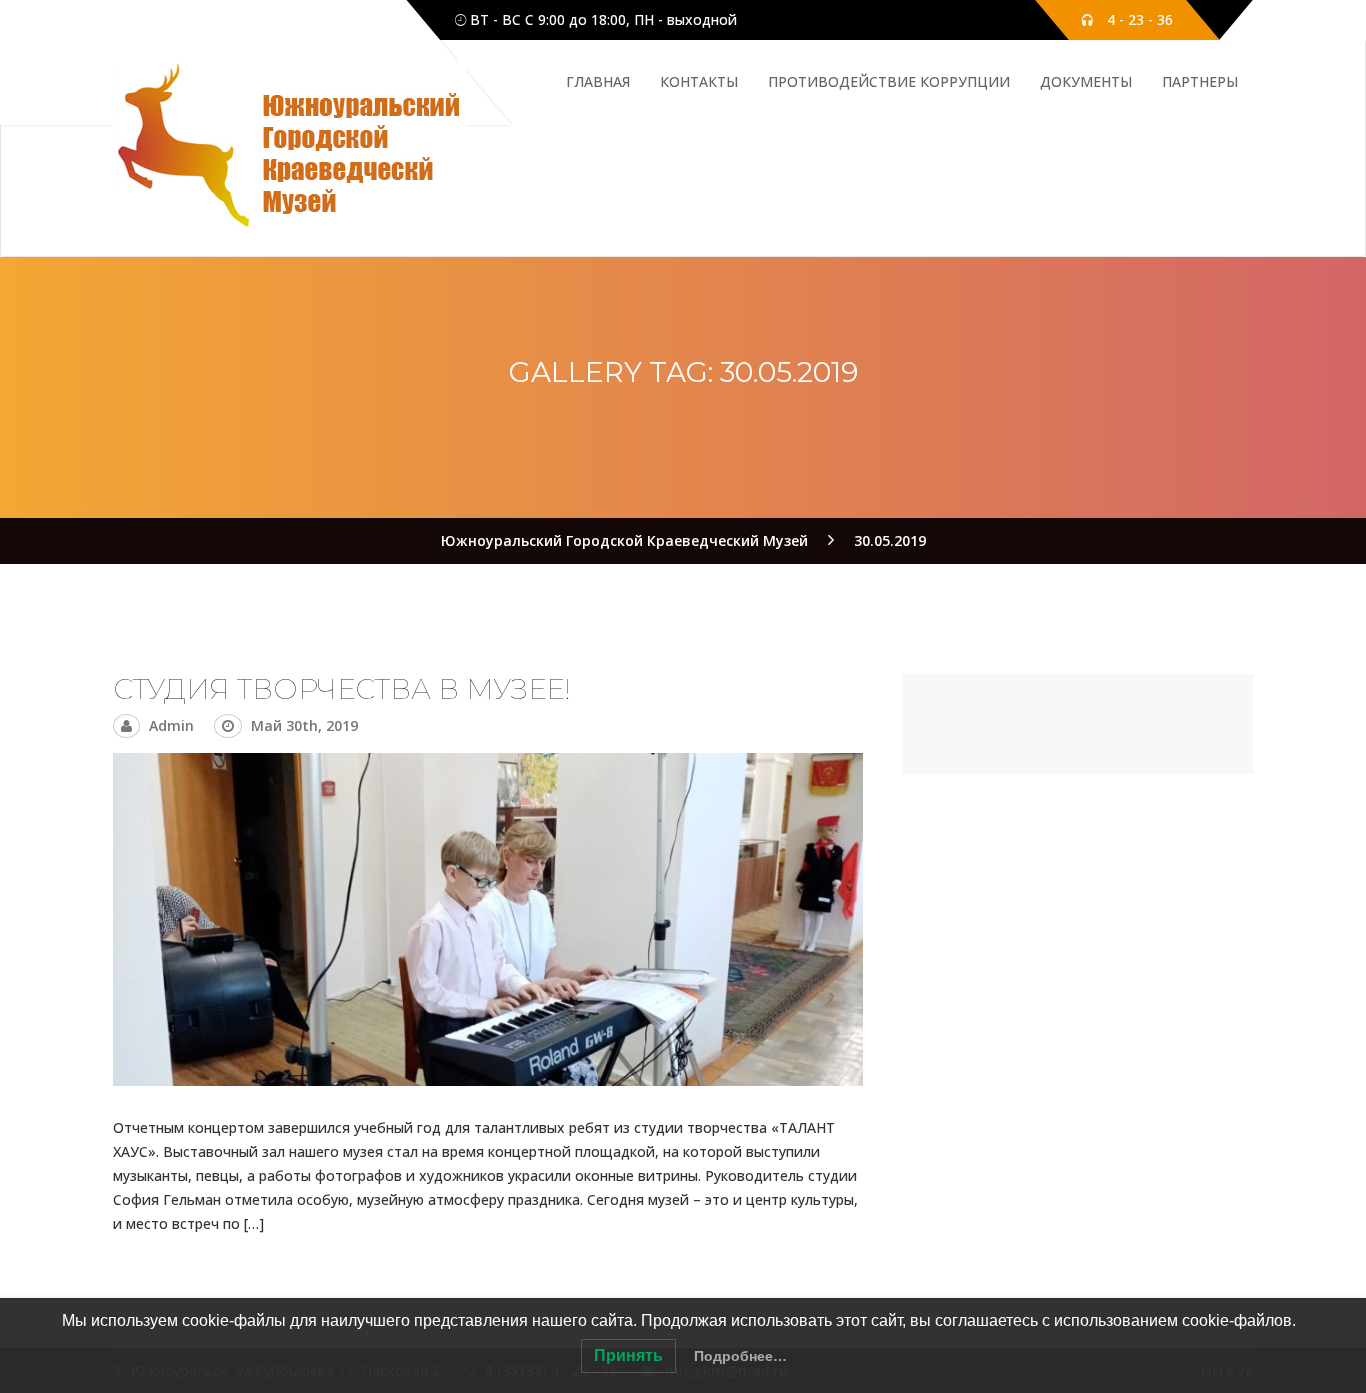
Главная (598, 81)
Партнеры (1200, 81)
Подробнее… (740, 1356)
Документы (1086, 81)
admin (171, 725)
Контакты (699, 81)
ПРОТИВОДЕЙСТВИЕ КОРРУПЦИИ (889, 81)
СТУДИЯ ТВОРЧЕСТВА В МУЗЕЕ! (342, 689)
